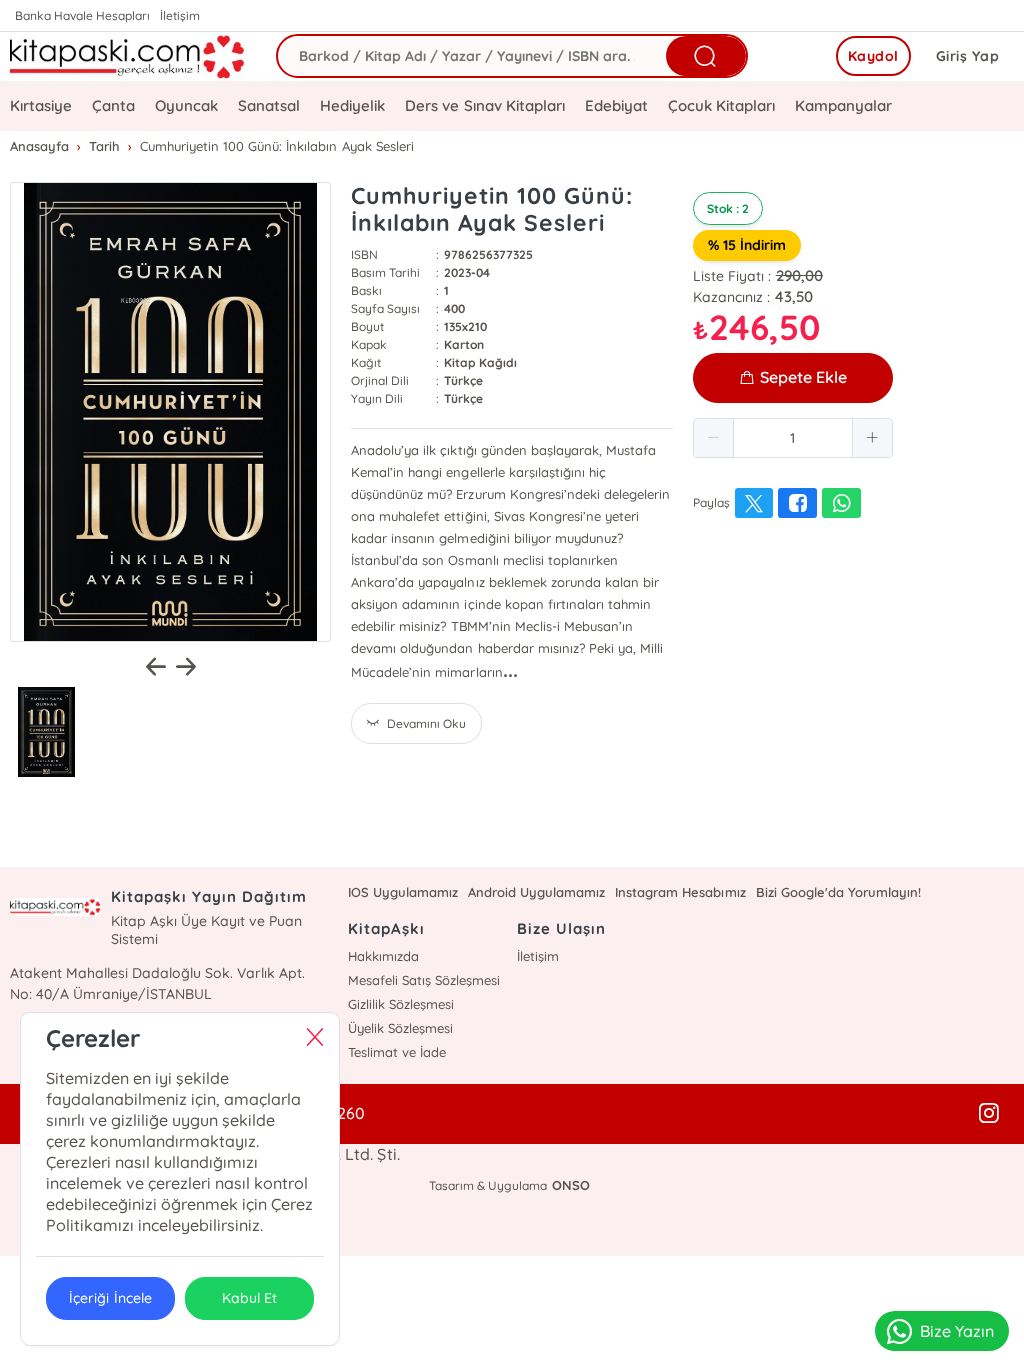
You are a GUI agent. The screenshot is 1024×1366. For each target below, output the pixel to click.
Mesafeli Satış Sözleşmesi (424, 980)
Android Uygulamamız (536, 892)
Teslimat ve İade (397, 1052)
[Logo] (128, 56)
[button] (714, 438)
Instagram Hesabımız (680, 892)
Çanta (113, 105)
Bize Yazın (957, 1331)
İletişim (180, 15)
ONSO (571, 1185)
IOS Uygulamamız (403, 892)
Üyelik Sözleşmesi (400, 1028)
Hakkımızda (383, 956)
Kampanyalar (843, 105)
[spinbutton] (793, 438)
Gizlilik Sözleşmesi (401, 1004)
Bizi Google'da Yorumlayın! (838, 892)
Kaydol (873, 56)
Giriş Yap (968, 56)
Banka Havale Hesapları (82, 15)
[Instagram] (989, 1114)
